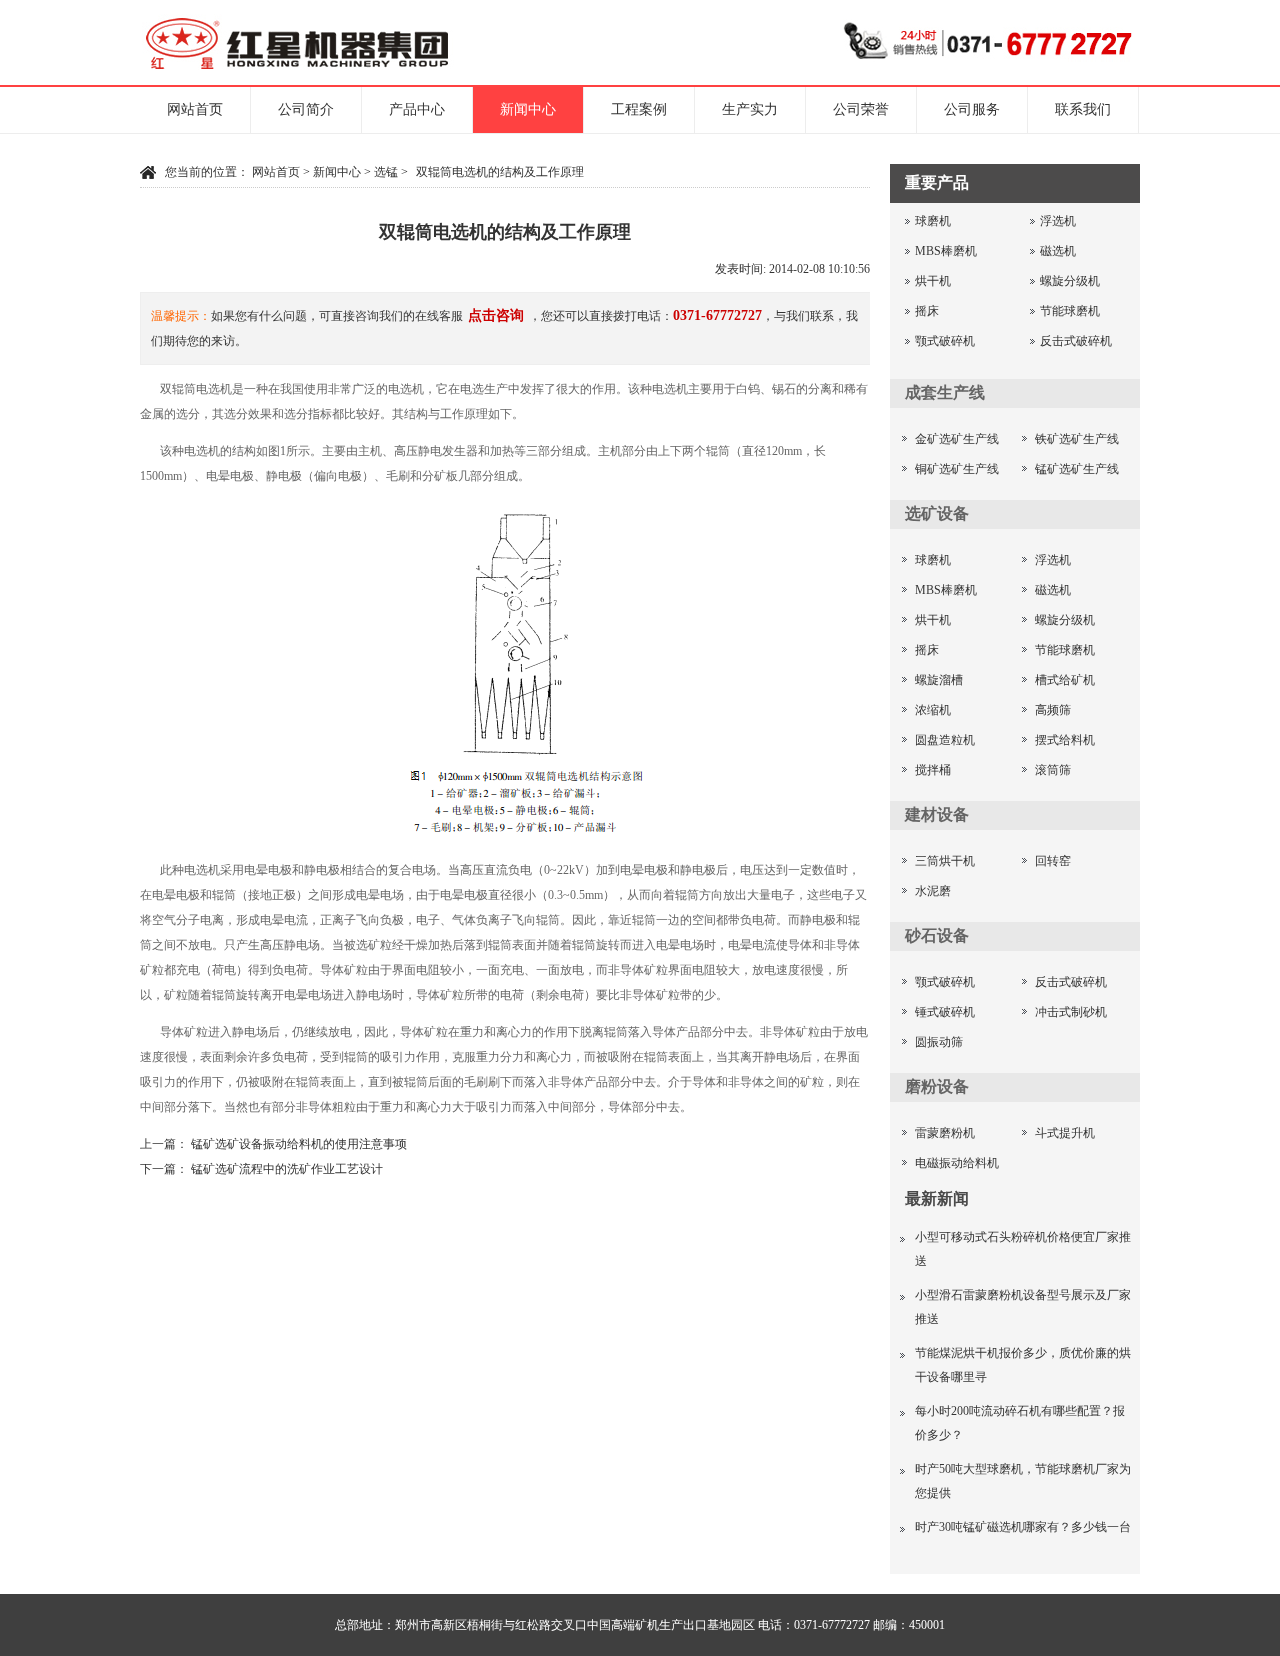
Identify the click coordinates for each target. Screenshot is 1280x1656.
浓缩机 (933, 710)
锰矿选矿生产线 (1077, 469)
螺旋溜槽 (939, 680)
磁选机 (1058, 251)
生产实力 (750, 109)
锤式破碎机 (945, 1012)
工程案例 (639, 109)
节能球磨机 (1070, 311)
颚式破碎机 (945, 341)
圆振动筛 (939, 1042)
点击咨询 (496, 315)
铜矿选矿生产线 (957, 469)
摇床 (927, 311)
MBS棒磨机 (946, 251)
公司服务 (972, 109)
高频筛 (1053, 710)
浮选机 (1058, 221)
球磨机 (933, 221)
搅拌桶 (933, 770)
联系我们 (1083, 109)
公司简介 (306, 109)
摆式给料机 (1065, 740)
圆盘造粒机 (945, 740)
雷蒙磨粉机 (945, 1133)
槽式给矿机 (1065, 680)
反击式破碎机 (1076, 341)
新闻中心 (528, 109)
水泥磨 (933, 891)
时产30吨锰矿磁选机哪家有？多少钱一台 (1023, 1527)
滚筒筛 (1053, 770)
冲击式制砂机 (1071, 1012)
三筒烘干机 (945, 861)
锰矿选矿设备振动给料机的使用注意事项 (299, 1144)
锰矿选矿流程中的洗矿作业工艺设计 (287, 1169)
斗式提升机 (1065, 1133)
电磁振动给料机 (957, 1163)
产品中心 (417, 109)
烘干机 (933, 281)
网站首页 (195, 109)
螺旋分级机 (1070, 281)
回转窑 (1053, 861)
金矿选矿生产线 (957, 439)
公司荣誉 (861, 109)
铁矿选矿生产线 (1077, 439)
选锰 (386, 172)
